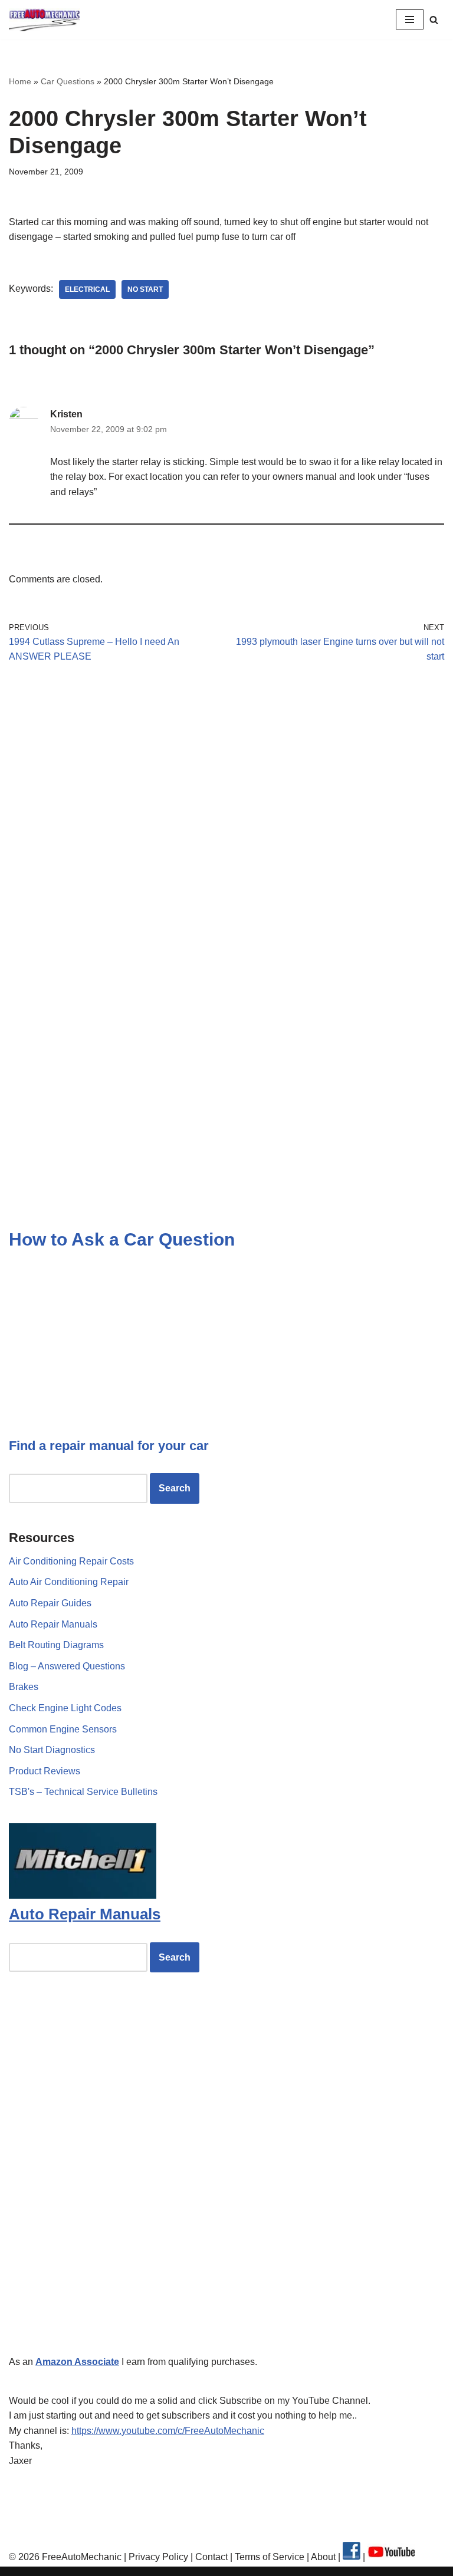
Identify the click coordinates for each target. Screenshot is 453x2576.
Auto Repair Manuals (53, 1624)
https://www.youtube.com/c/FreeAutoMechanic (168, 2431)
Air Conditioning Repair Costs (71, 1561)
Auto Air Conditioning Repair (69, 1582)
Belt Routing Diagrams (56, 1645)
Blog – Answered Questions (67, 1666)
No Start (145, 289)
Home (20, 81)
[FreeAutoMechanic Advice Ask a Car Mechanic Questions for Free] (44, 20)
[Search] (434, 20)
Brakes (24, 1687)
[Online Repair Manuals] (83, 1895)
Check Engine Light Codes (65, 1708)
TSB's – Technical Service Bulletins (83, 1792)
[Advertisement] (226, 782)
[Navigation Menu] (410, 19)
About (324, 2557)
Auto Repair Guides (50, 1603)
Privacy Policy (158, 2557)
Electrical (87, 289)
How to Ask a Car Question (122, 1239)
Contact (210, 2557)
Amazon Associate (77, 2362)
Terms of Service (268, 2557)
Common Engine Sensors (63, 1729)
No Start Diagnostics (52, 1750)
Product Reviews (45, 1771)
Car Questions (68, 81)
